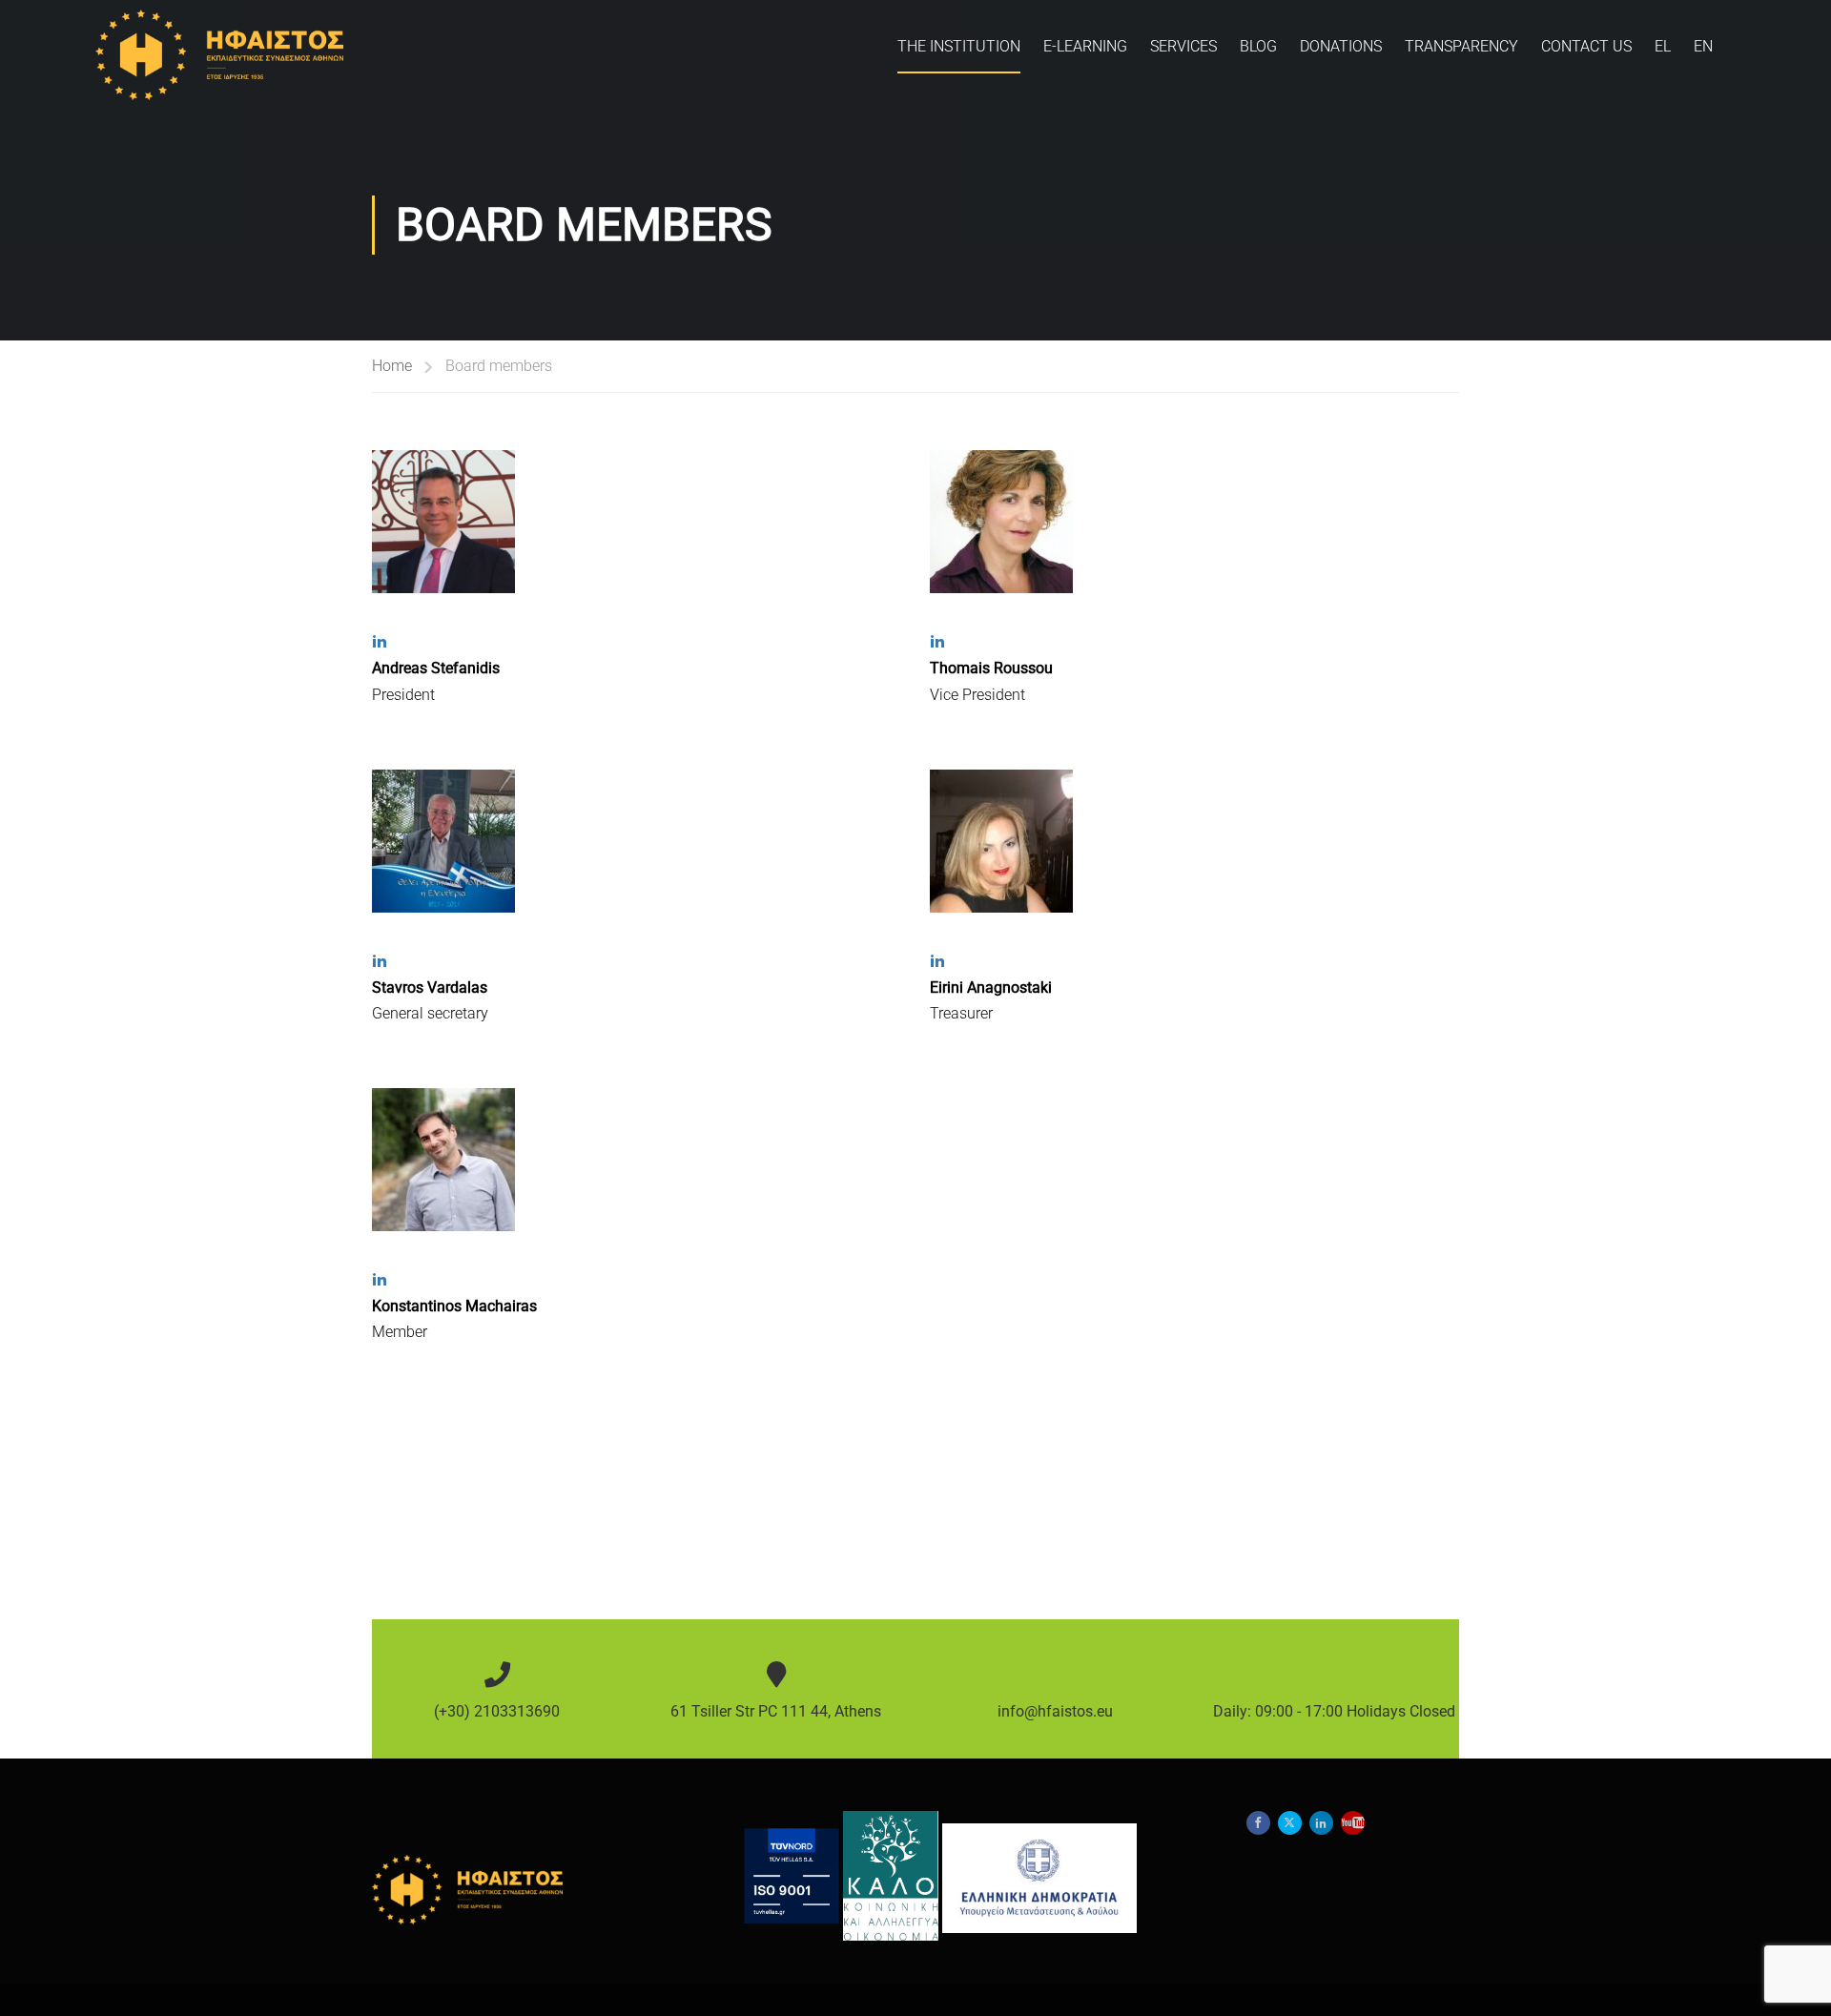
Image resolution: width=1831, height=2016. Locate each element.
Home (392, 366)
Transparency (1461, 46)
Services (1183, 46)
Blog (1258, 46)
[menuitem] (1663, 55)
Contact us (1586, 46)
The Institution (959, 46)
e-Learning (1085, 46)
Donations (1341, 46)
